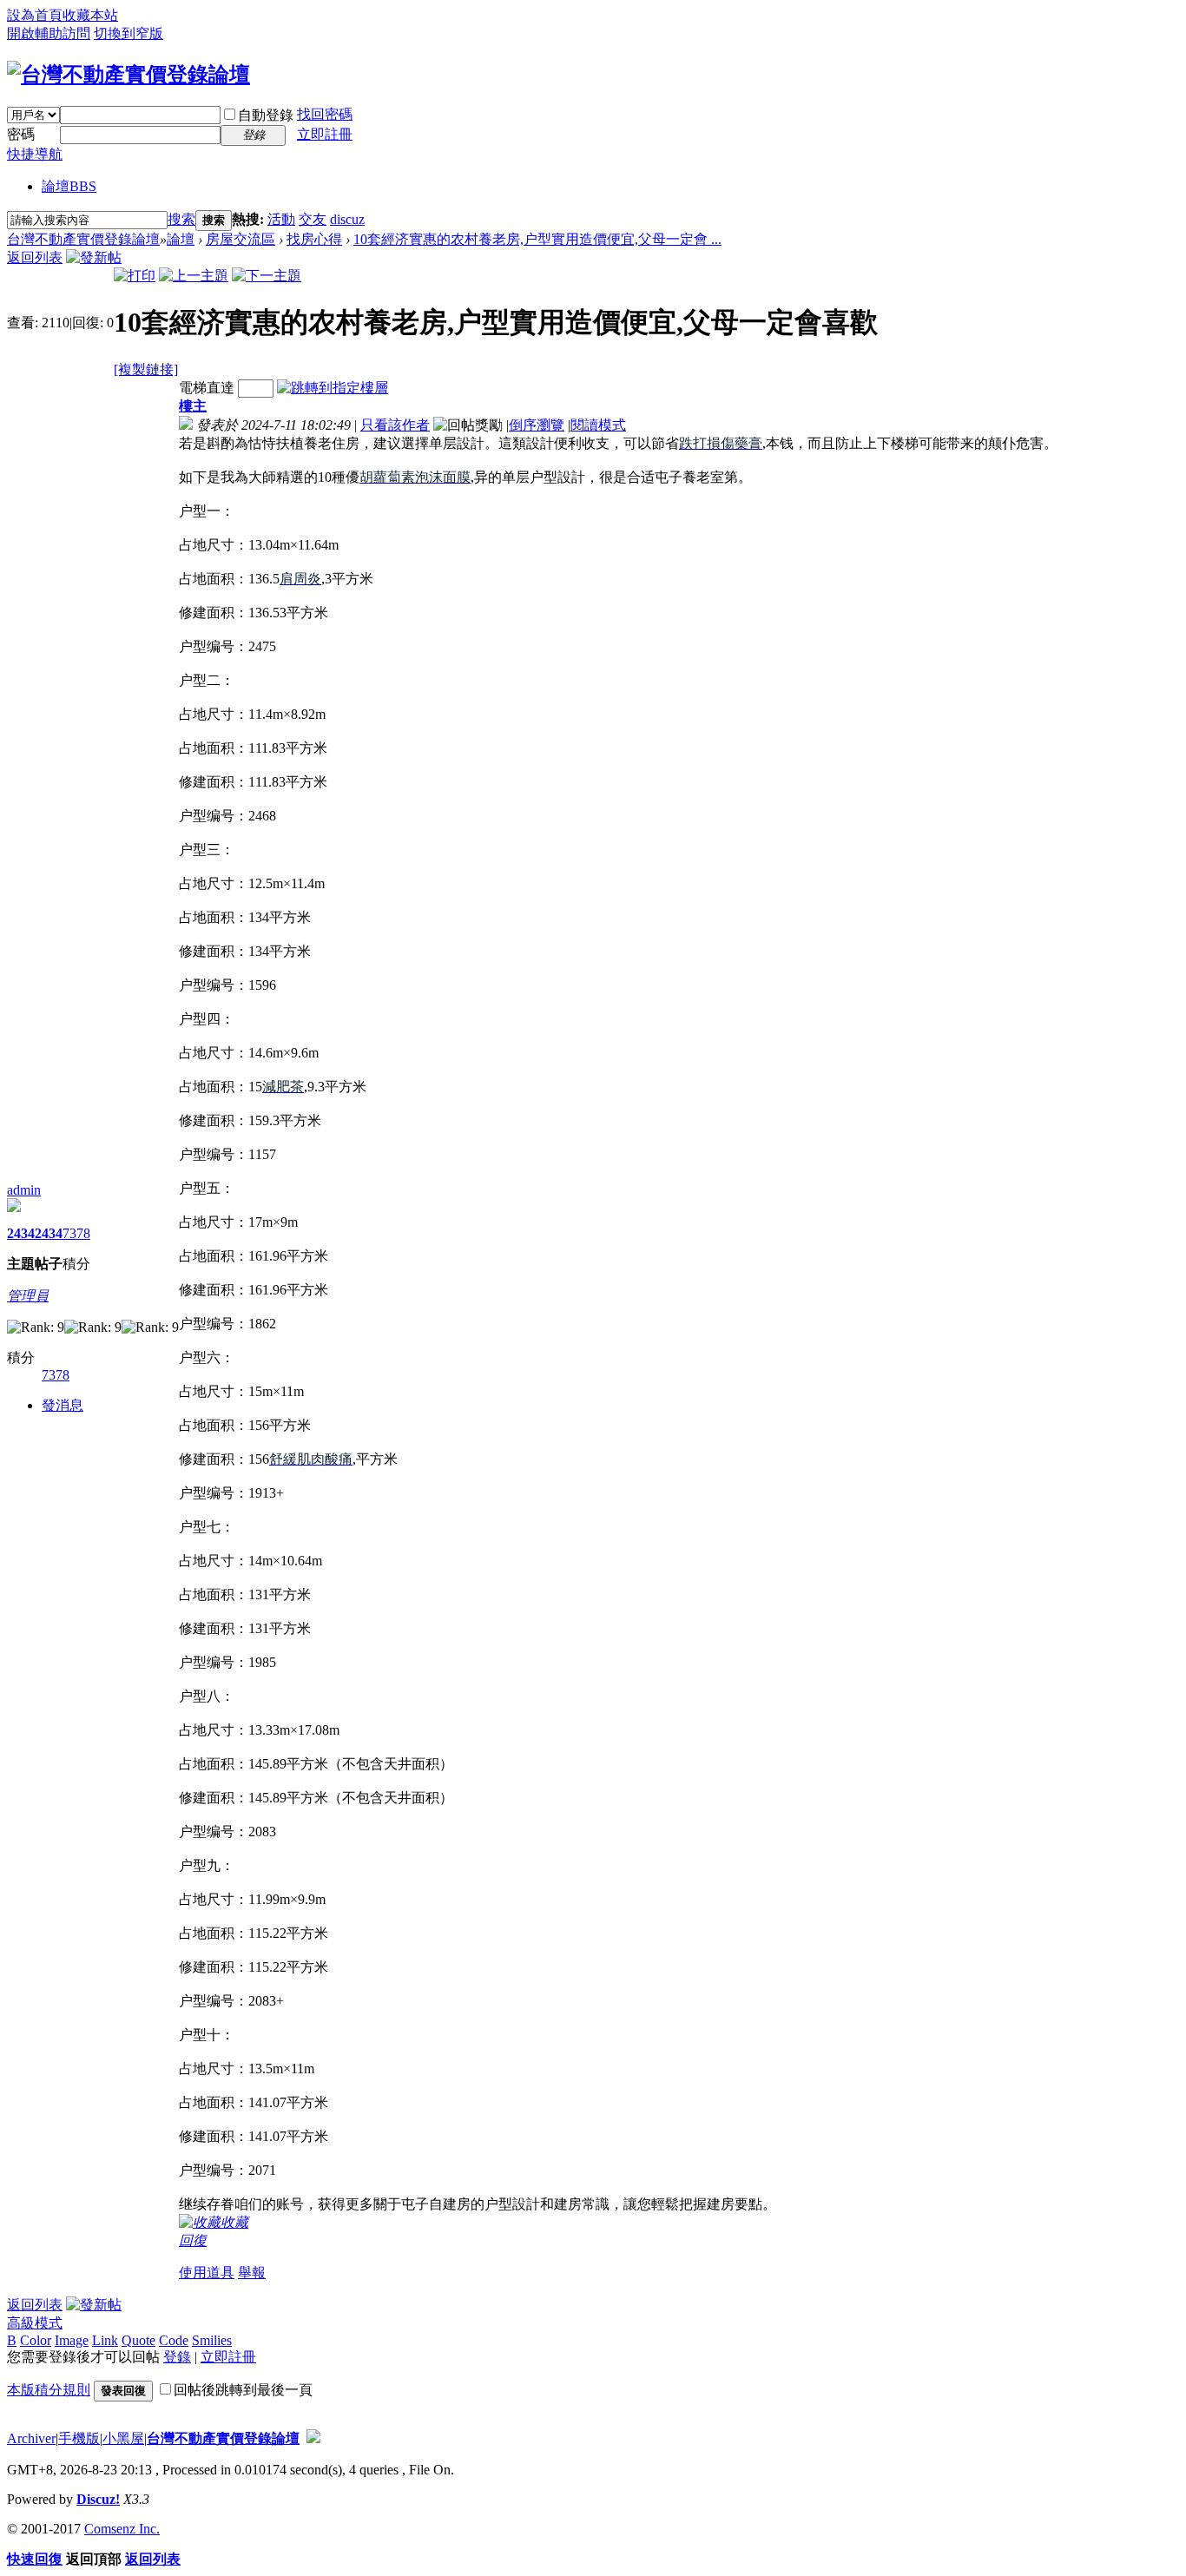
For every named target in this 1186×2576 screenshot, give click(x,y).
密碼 (21, 134)
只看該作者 (395, 425)
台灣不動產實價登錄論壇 (83, 239)
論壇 (69, 186)
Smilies (212, 2340)
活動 (281, 219)
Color (36, 2340)
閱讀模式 (598, 425)
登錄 (177, 2357)
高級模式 (35, 2323)
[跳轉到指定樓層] (333, 388)
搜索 (181, 219)
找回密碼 (325, 114)
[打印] (135, 276)
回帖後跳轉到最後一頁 (243, 2390)
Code (174, 2340)
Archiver (31, 2438)
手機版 (79, 2438)
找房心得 (314, 239)
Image (72, 2340)
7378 (76, 1233)
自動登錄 (266, 115)
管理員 (28, 1296)
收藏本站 (90, 15)
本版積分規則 (49, 2390)
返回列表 (35, 257)
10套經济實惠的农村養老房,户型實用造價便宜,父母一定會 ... (537, 239)
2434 (21, 1233)
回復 (193, 2240)
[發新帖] (94, 257)
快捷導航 (35, 154)
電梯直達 (207, 388)
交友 (313, 219)
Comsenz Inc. (122, 2529)
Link (105, 2340)
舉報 (252, 2273)
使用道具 (207, 2273)
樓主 (193, 406)
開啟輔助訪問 (49, 33)
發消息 (63, 1405)
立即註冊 (325, 134)
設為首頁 (35, 15)
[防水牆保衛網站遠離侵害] (313, 2438)
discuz (347, 219)
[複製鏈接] (146, 369)
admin (24, 1190)
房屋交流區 (240, 239)
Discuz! (98, 2499)
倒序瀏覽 (537, 425)
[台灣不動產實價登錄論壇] (128, 75)
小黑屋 (123, 2438)
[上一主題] (194, 276)
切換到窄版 (128, 33)
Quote (138, 2340)
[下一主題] (267, 276)
